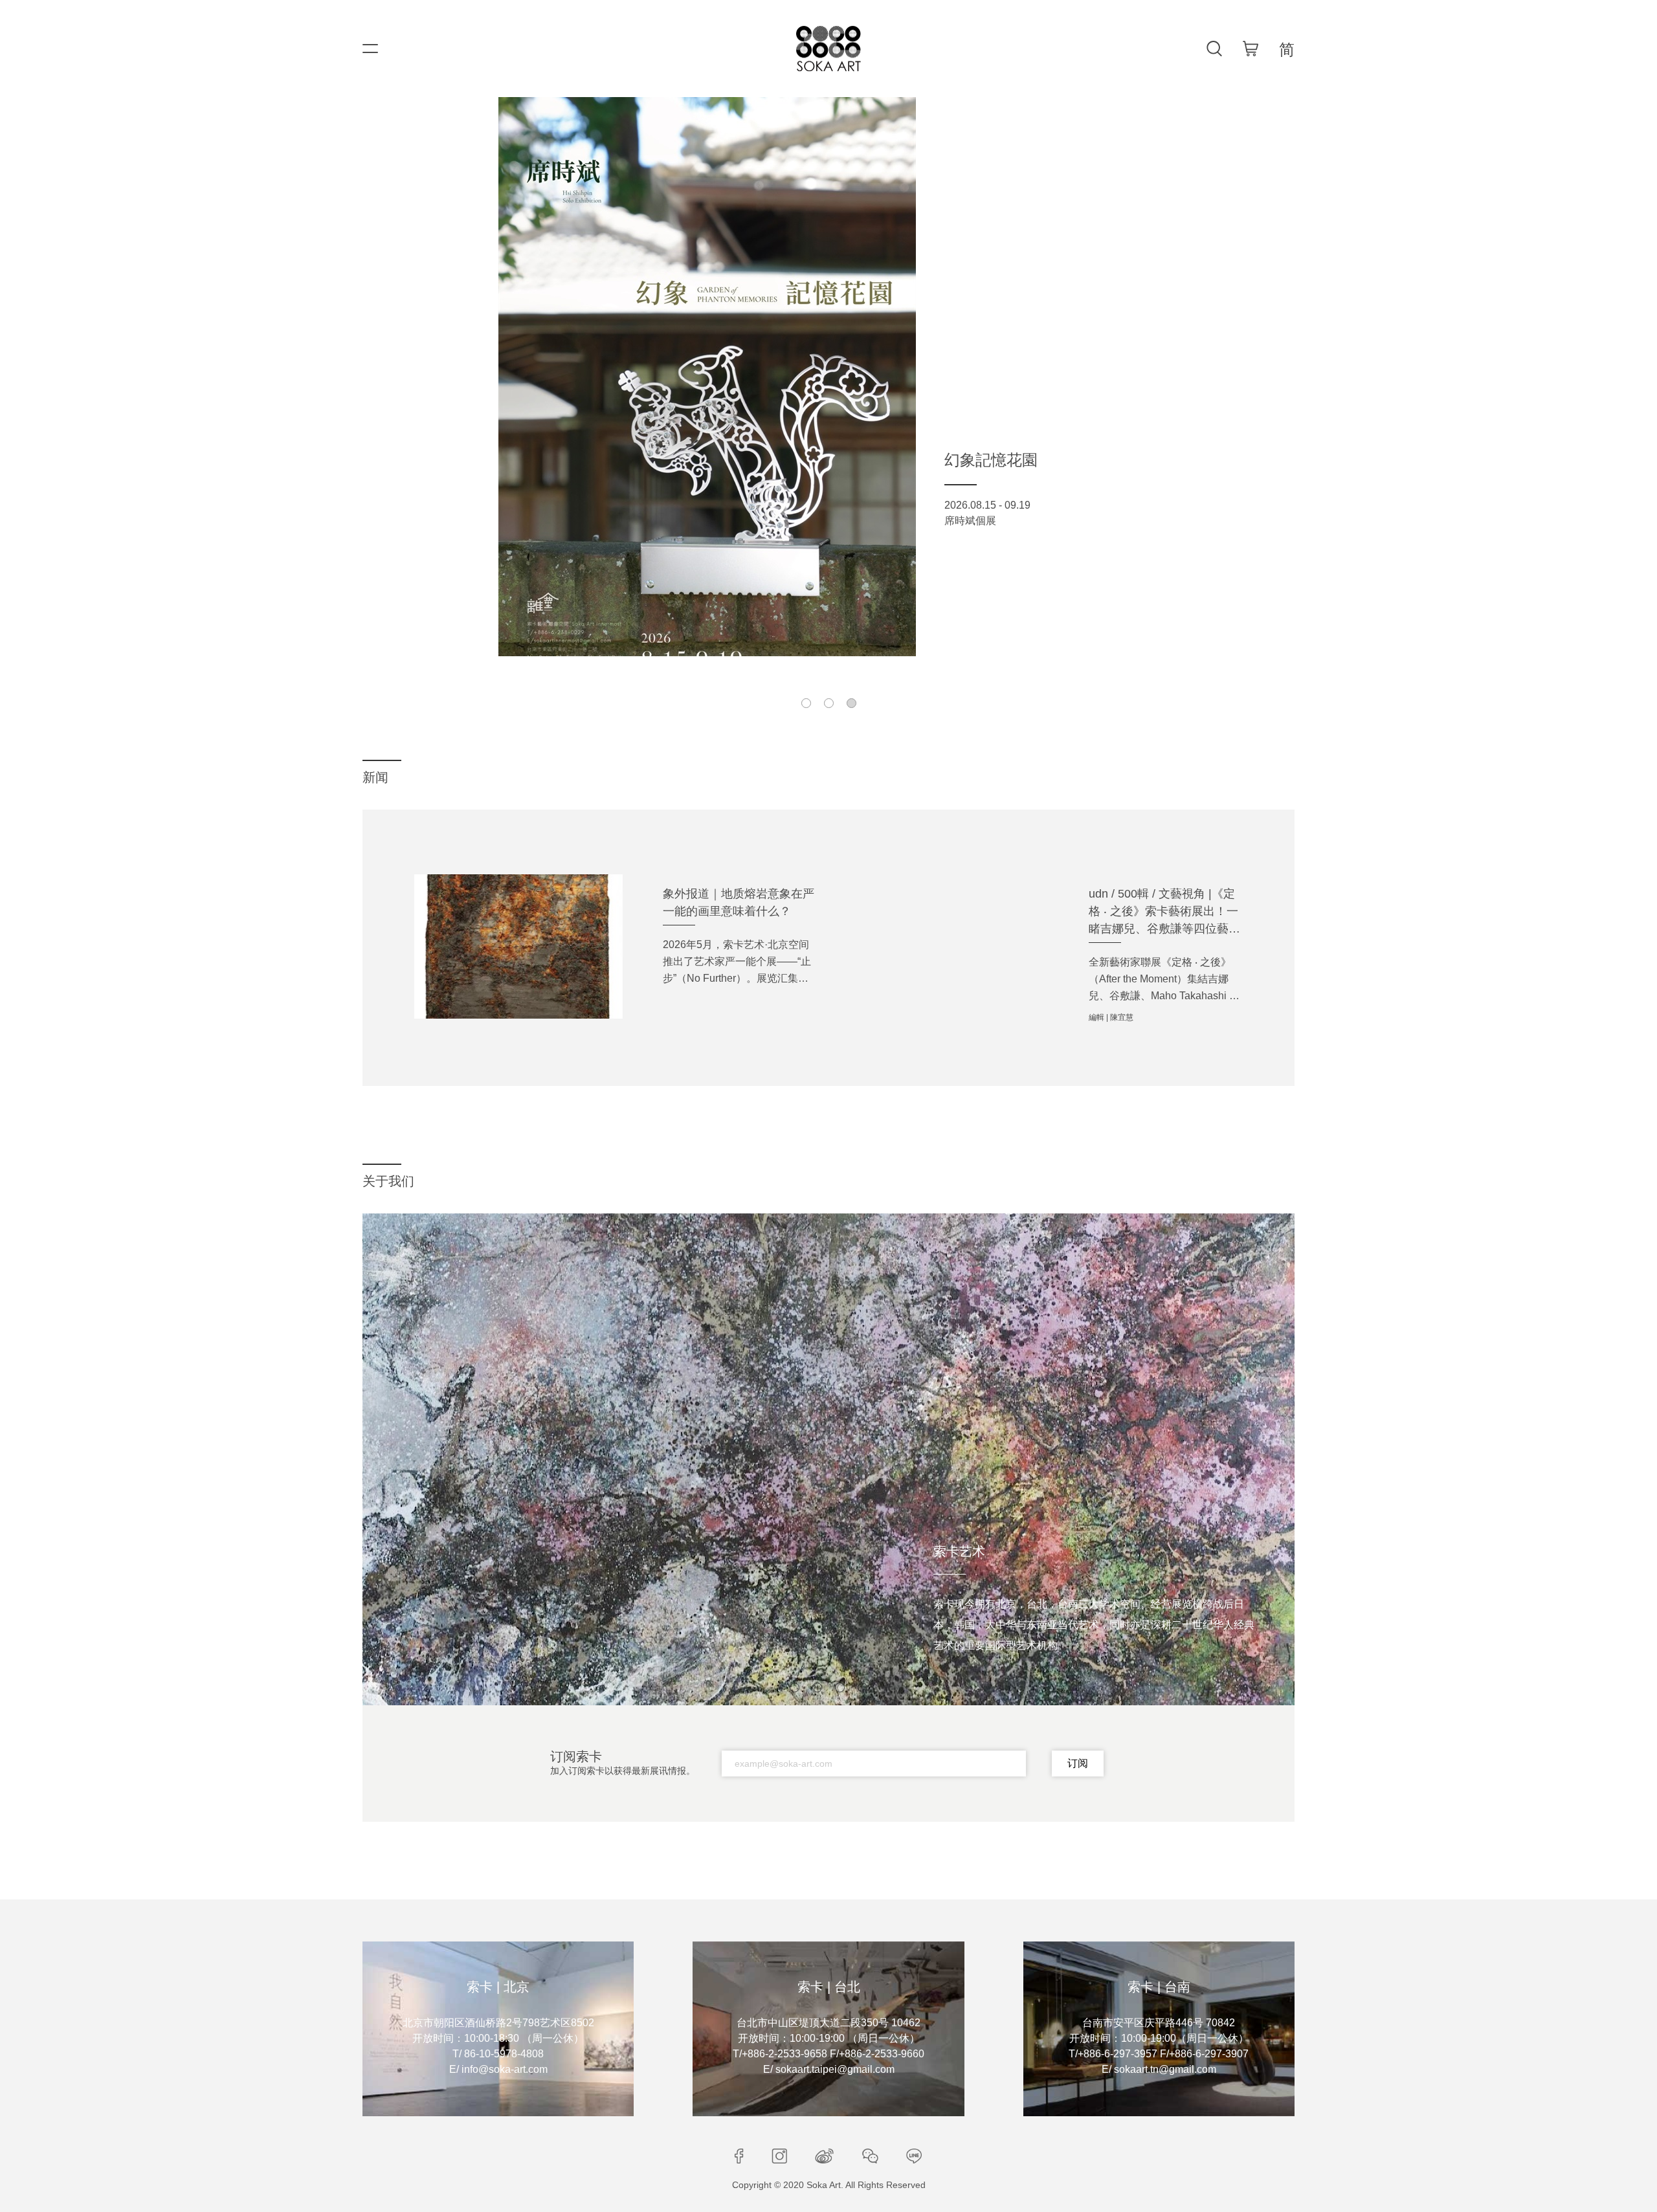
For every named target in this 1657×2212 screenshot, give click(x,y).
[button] (806, 703)
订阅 (1078, 1763)
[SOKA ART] (828, 49)
